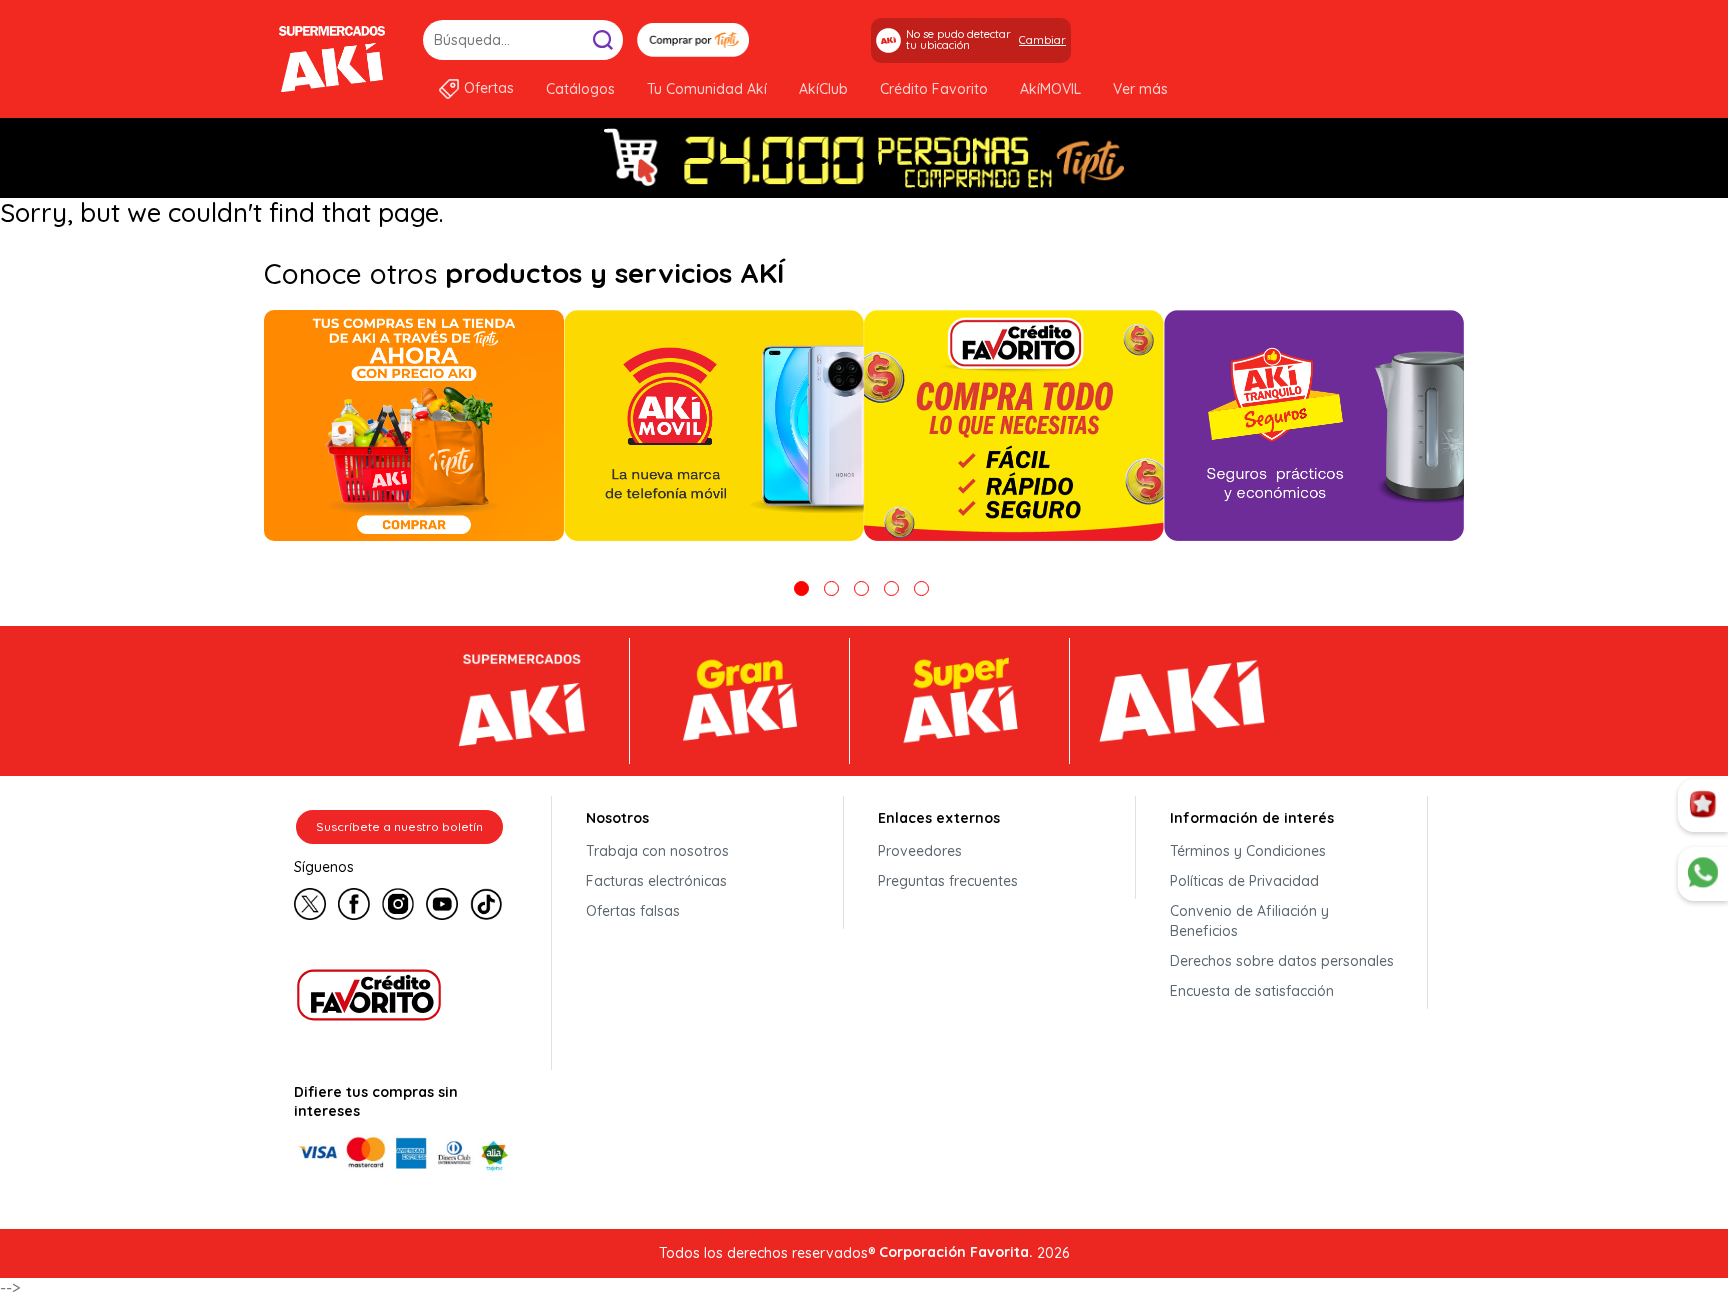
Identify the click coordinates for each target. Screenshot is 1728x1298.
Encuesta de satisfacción (1252, 991)
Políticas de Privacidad (1244, 881)
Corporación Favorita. (956, 1252)
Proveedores (920, 851)
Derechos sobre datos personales (1282, 961)
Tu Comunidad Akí (707, 89)
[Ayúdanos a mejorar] (1703, 806)
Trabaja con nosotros (657, 851)
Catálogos (580, 89)
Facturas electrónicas (656, 881)
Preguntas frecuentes (948, 881)
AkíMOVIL (1050, 89)
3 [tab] (861, 588)
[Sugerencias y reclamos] (1703, 874)
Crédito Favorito (934, 89)
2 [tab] (831, 588)
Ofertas (489, 88)
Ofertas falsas (633, 911)
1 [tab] (801, 588)
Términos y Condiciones (1248, 851)
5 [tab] (921, 588)
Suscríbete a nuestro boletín (399, 826)
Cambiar (1042, 40)
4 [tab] (891, 588)
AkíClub (823, 89)
